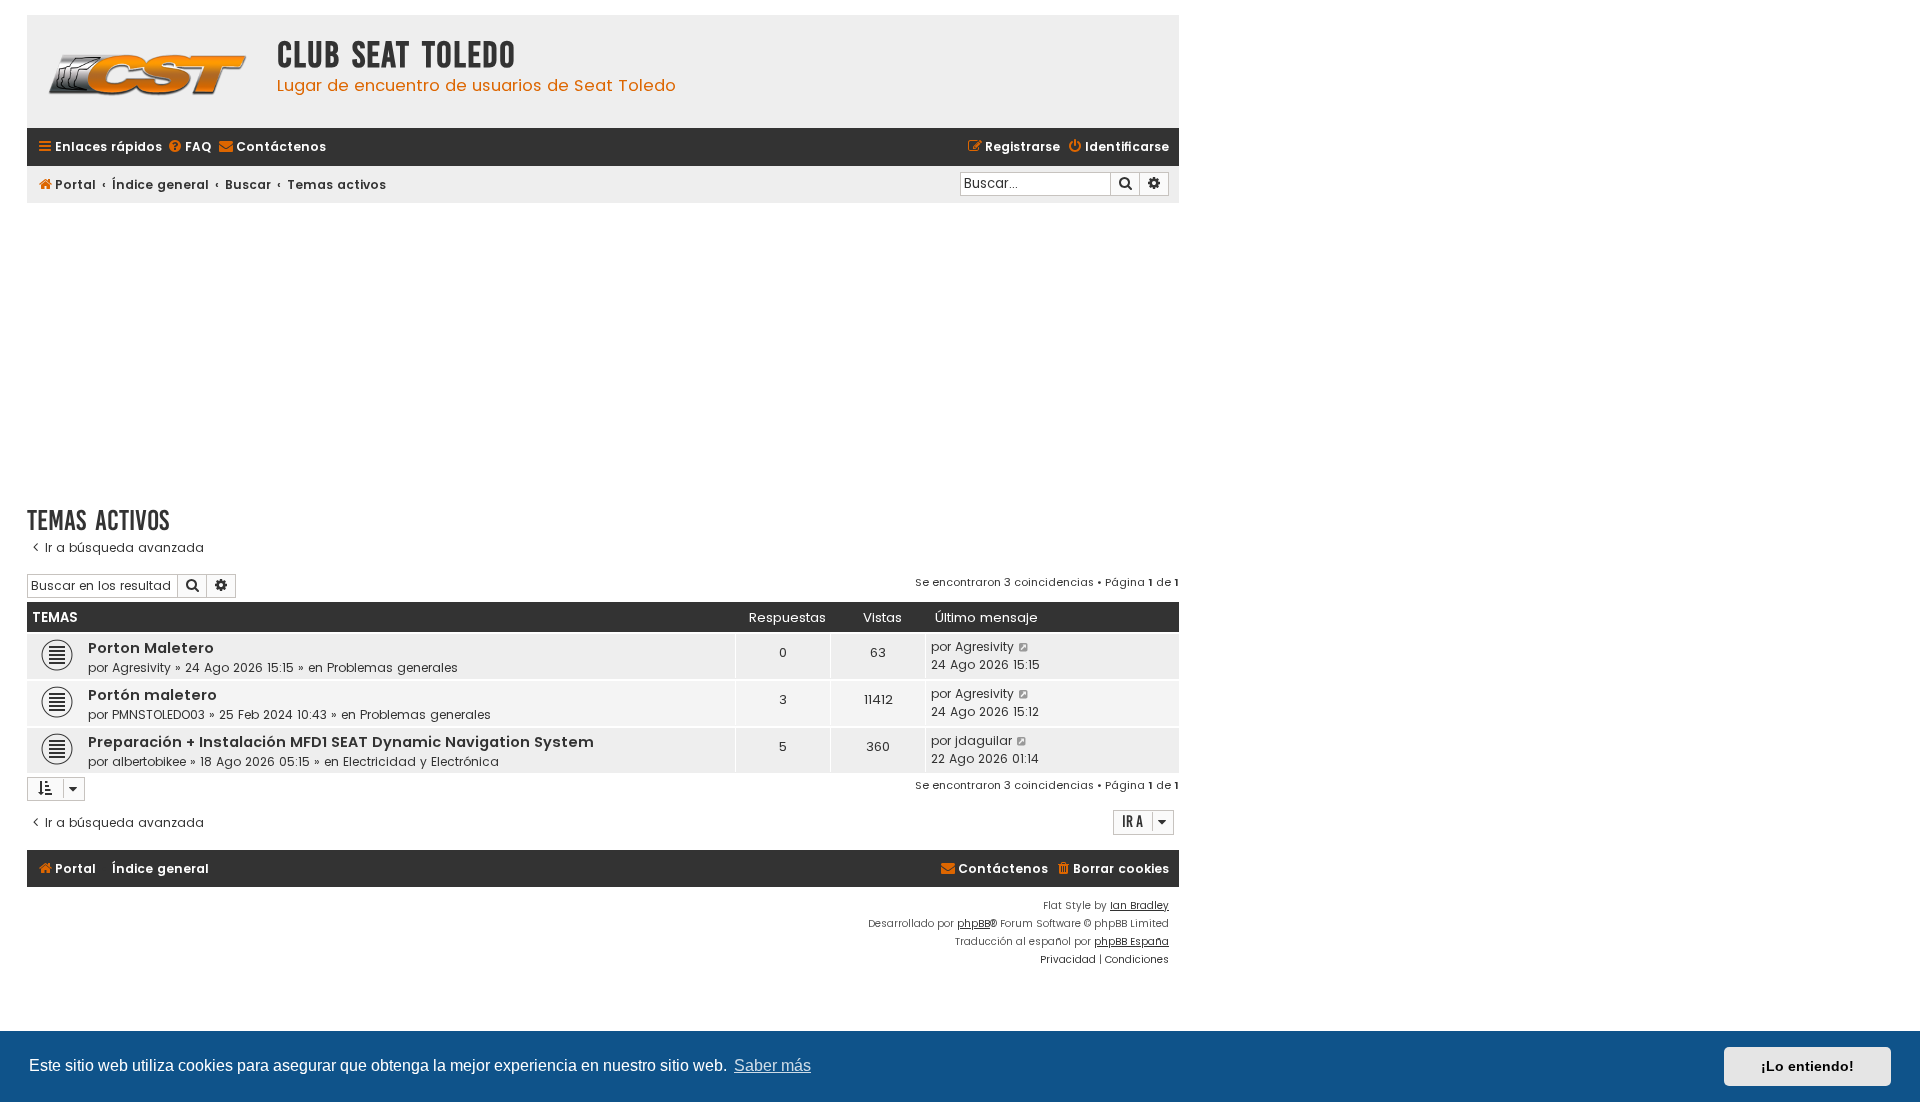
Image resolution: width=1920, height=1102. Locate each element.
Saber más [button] (772, 1065)
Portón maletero (152, 695)
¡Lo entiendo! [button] (1807, 1066)
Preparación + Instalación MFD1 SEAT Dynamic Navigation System (341, 742)
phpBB (973, 923)
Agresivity (141, 667)
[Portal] (147, 71)
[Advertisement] (603, 347)
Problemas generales (392, 667)
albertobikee (149, 761)
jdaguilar (983, 740)
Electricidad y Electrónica (421, 761)
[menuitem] (189, 147)
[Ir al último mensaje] (1024, 647)
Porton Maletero (151, 648)
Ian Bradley (1139, 905)
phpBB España (1131, 941)
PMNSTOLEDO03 (158, 714)
